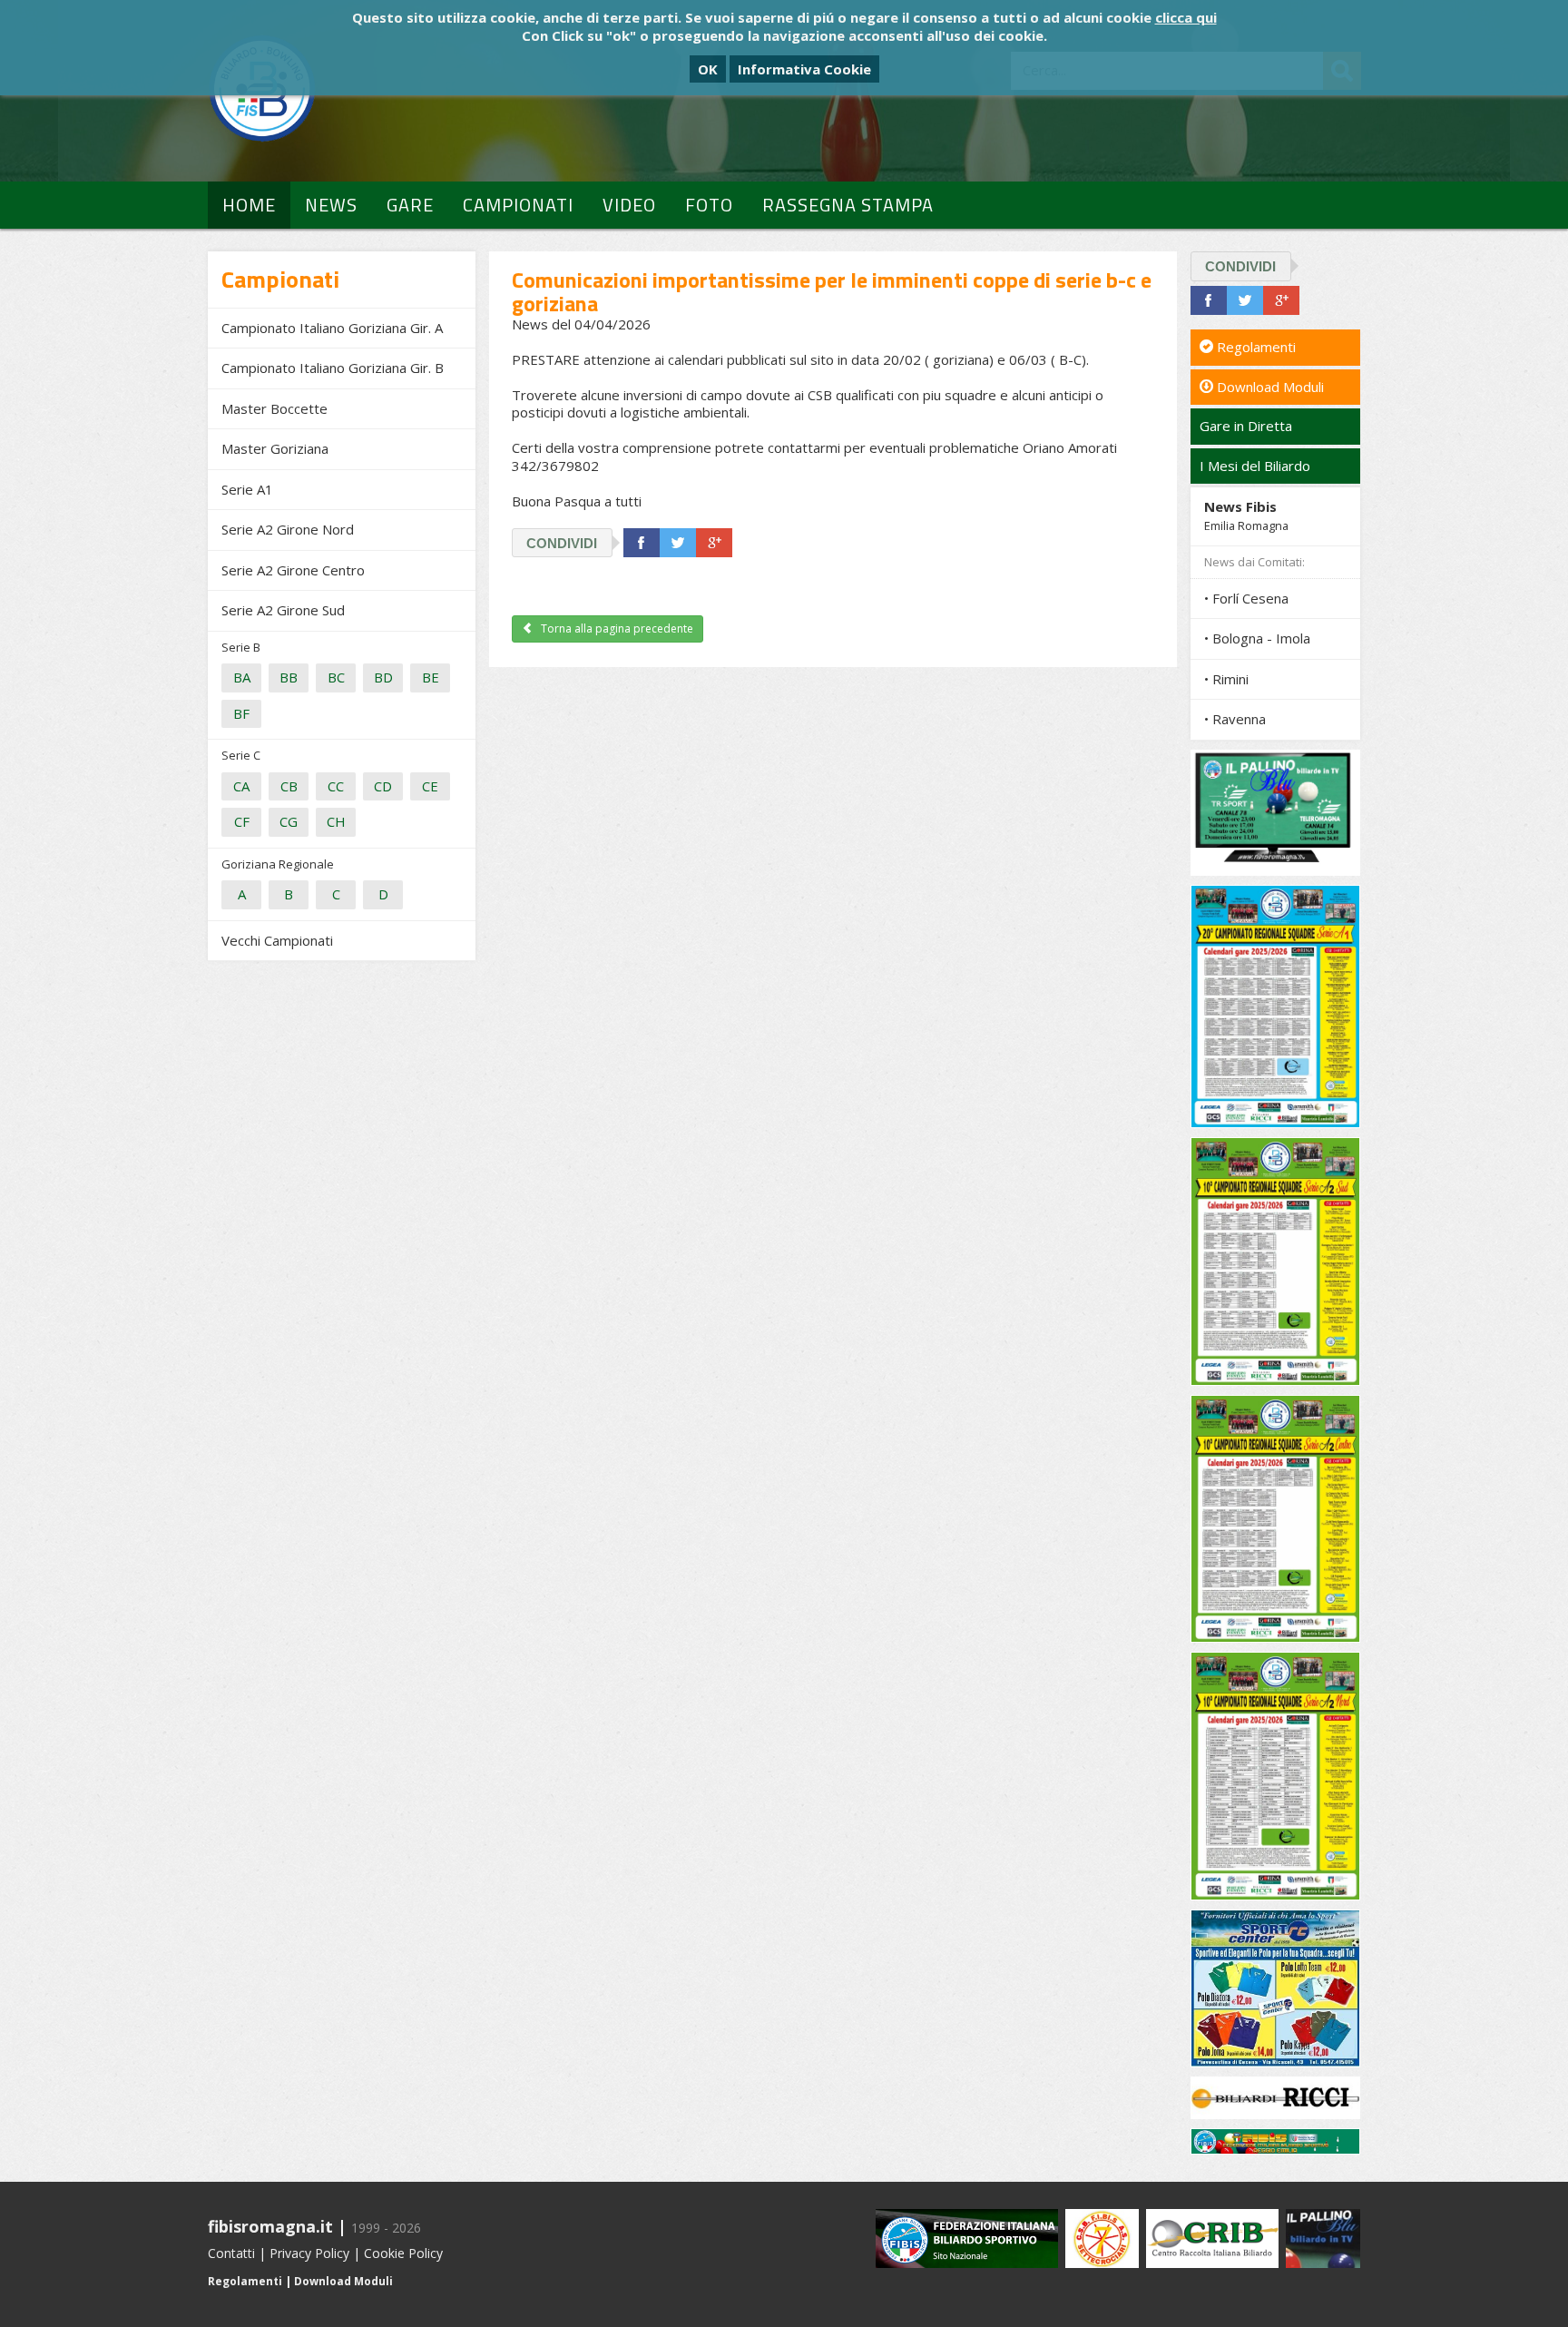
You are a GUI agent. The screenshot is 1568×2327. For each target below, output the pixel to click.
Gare (410, 205)
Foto (709, 205)
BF (241, 713)
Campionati (518, 205)
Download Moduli (1269, 387)
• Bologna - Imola (1257, 638)
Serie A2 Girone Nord (288, 529)
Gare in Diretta (1246, 426)
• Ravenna (1235, 719)
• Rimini (1226, 679)
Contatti (231, 2253)
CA (241, 786)
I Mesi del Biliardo (1255, 466)
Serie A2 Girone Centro (293, 570)
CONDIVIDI (562, 543)
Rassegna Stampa (848, 205)
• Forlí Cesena (1246, 598)
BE (431, 677)
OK (708, 69)
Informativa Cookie (804, 69)
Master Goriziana (275, 448)
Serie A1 (247, 489)
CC (336, 786)
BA (242, 677)
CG (289, 821)
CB (289, 786)
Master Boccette (274, 408)
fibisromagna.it (270, 2226)
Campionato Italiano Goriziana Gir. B (333, 368)
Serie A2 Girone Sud (283, 610)
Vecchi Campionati (277, 940)
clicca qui (1186, 17)
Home (249, 205)
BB (289, 677)
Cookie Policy (403, 2253)
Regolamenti (1254, 347)
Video (629, 205)
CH (336, 821)
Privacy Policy (309, 2253)
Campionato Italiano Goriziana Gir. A (332, 328)
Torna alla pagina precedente (616, 628)
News (331, 205)
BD (383, 677)
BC (336, 677)
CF (242, 821)
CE (430, 786)
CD (383, 786)
